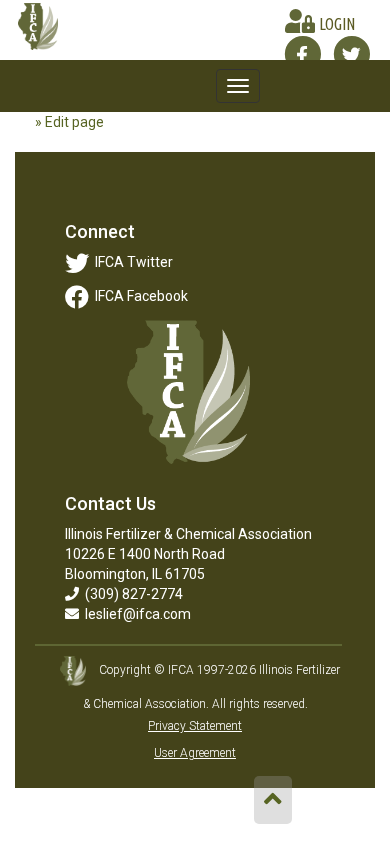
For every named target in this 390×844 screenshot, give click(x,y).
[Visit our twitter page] (351, 54)
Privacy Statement (195, 726)
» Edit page (69, 122)
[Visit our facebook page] (302, 54)
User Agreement (195, 753)
